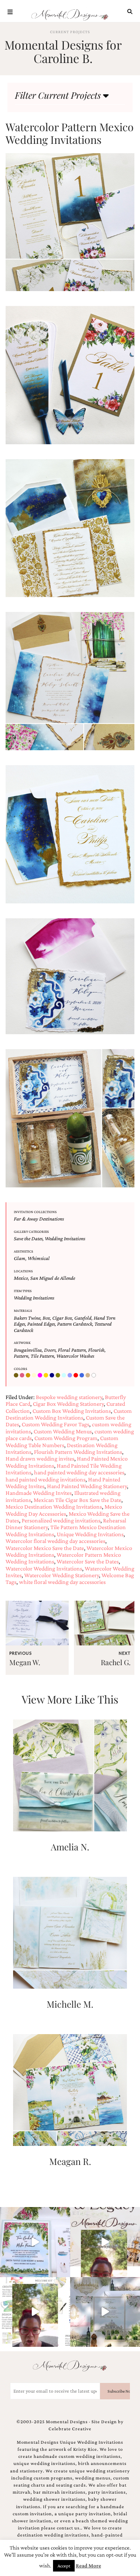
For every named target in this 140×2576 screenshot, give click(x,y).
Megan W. (25, 1662)
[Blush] (23, 1376)
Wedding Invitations (65, 1238)
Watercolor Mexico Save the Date (45, 1548)
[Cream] (35, 1376)
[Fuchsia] (41, 1376)
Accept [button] (64, 2566)
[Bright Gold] (29, 1376)
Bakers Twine (27, 1318)
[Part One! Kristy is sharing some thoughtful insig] (35, 2312)
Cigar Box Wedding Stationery (68, 1404)
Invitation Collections (35, 1212)
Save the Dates (28, 1238)
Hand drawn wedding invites (40, 1459)
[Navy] (53, 1376)
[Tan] (88, 1376)
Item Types (23, 1291)
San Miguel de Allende (53, 1278)
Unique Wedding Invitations (90, 1534)
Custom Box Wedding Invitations (72, 1411)
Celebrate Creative (70, 2429)
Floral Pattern (72, 1350)
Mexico (21, 1278)
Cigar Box (62, 1318)
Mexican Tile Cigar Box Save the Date (77, 1500)
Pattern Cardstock (75, 1324)
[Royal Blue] (83, 1376)
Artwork (22, 1343)
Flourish (96, 1350)
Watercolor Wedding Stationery (62, 1575)
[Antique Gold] (17, 1376)
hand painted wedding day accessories (79, 1472)
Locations (23, 1271)
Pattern (21, 1356)
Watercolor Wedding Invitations (44, 1568)
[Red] (77, 1376)
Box (46, 1318)
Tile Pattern (42, 1356)
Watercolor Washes (75, 1356)
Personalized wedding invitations (61, 1520)
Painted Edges (41, 1324)
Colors (21, 1369)
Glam (20, 1258)
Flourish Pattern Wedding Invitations (78, 1452)
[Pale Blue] (65, 1376)
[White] (94, 1376)
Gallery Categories (31, 1232)
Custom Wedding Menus (63, 1431)
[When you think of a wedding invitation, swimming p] (35, 2242)
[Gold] (47, 1376)
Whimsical (39, 1258)
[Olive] (59, 1376)
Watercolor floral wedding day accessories (55, 1541)
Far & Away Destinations (39, 1219)
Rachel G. (116, 1662)
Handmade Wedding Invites (39, 1493)
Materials (23, 1311)
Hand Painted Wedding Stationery (87, 1486)
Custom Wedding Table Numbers (62, 1441)
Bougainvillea (28, 1350)
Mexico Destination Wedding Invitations (54, 1507)
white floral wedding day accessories (62, 1582)
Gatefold (83, 1318)
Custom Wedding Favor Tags (55, 1424)
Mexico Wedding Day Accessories (64, 1510)
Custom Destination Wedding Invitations (69, 1414)
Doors (50, 1350)
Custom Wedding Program (66, 1438)
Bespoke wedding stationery (69, 1397)
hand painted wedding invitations (46, 1479)
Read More (88, 2566)
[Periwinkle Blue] (71, 1376)
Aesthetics (24, 1251)
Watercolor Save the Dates (88, 1561)
